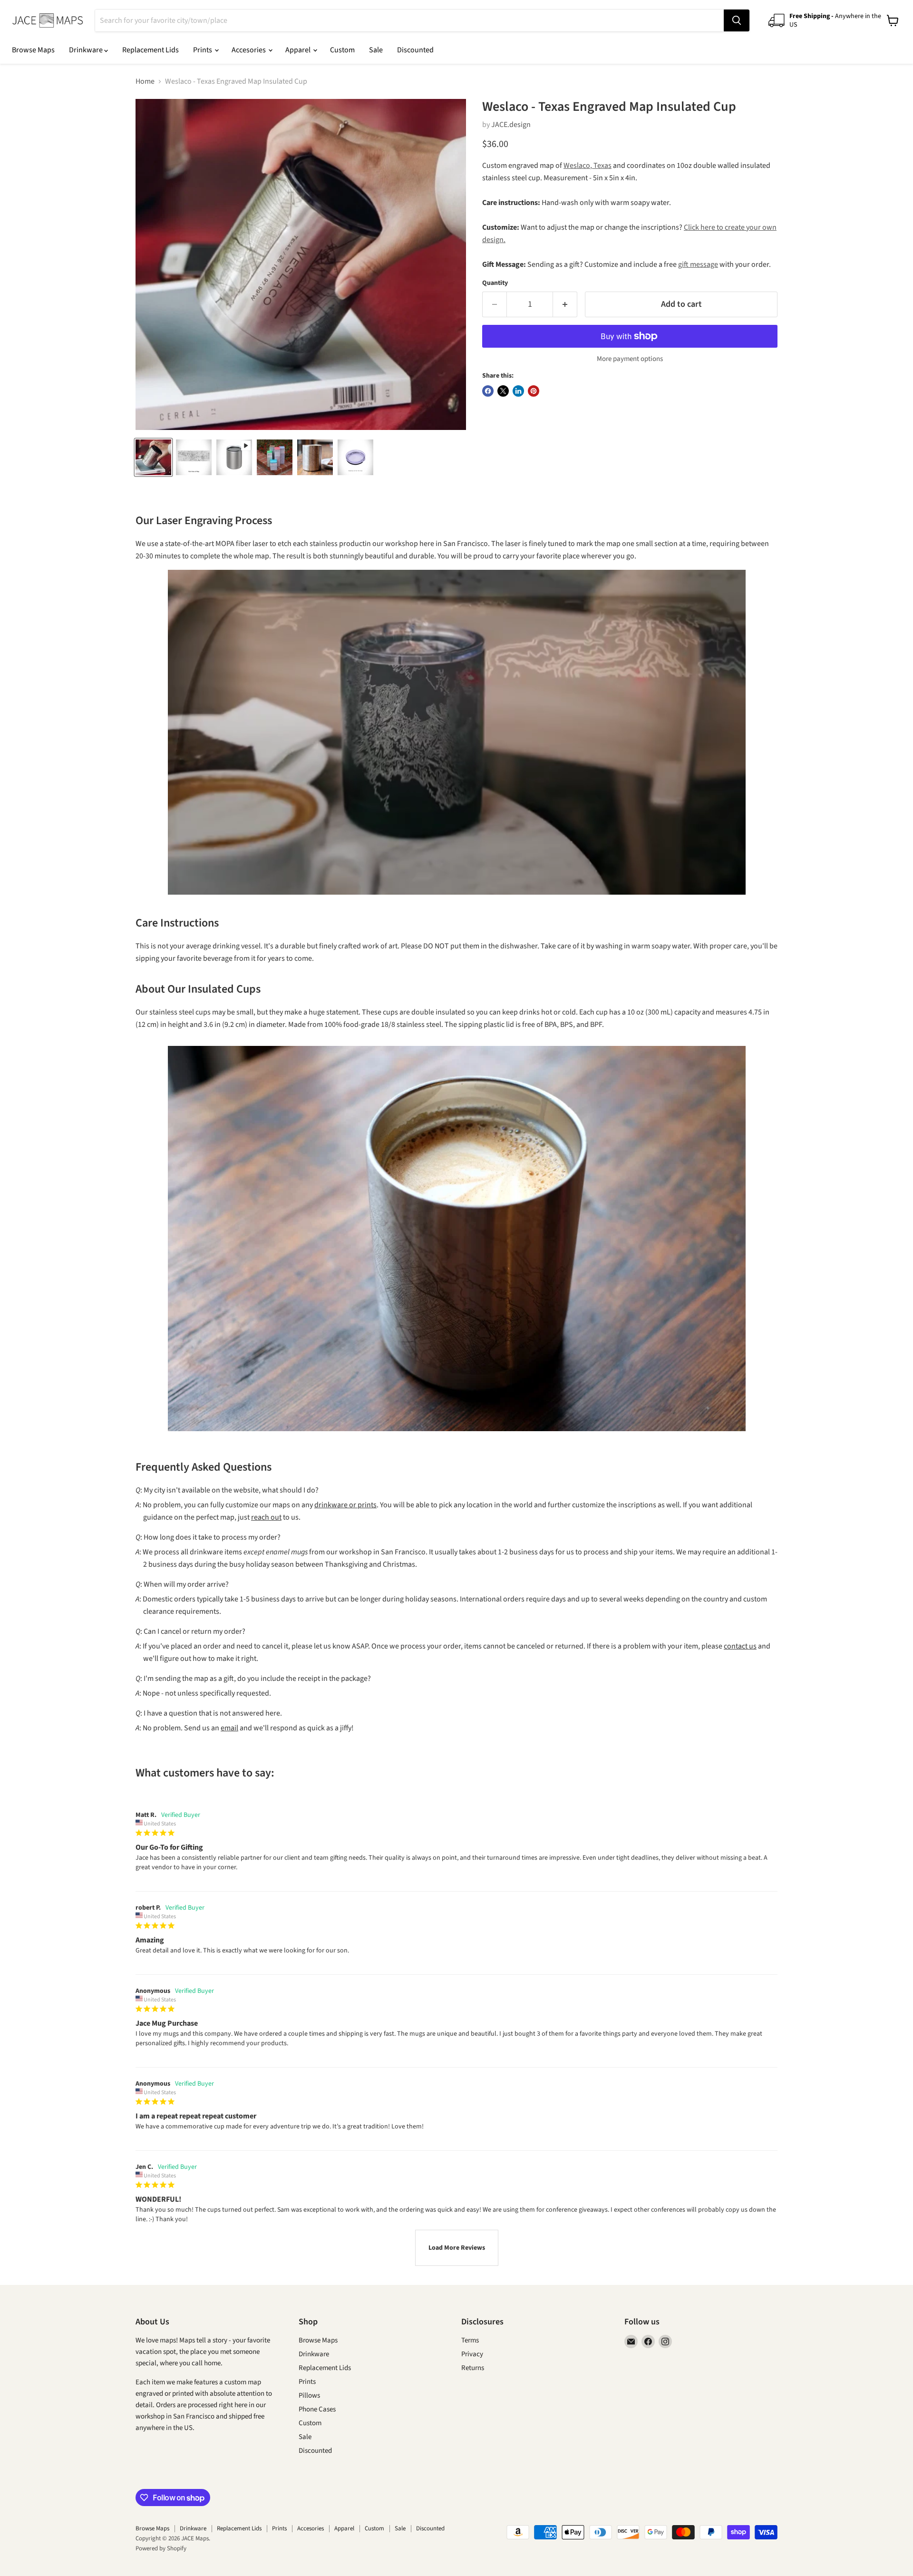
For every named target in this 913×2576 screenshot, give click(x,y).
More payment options (630, 359)
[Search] (737, 20)
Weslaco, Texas (588, 166)
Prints (203, 50)
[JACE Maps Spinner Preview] (234, 457)
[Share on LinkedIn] (518, 391)
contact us (740, 1646)
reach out (266, 1517)
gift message (698, 264)
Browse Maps (33, 50)
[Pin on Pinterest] (534, 391)
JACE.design (511, 125)
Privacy (472, 2354)
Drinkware (87, 50)
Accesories (249, 50)
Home (145, 81)
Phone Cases (317, 2409)
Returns (473, 2368)
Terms (470, 2340)
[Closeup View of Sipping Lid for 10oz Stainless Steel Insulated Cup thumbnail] (355, 457)
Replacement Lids (151, 50)
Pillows (309, 2395)
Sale (376, 50)
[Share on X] (503, 391)
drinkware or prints (345, 1505)
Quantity (495, 283)
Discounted (415, 50)
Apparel (299, 50)
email (229, 1728)
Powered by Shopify (161, 2548)
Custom (342, 50)
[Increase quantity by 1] (565, 305)
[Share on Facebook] (488, 391)
